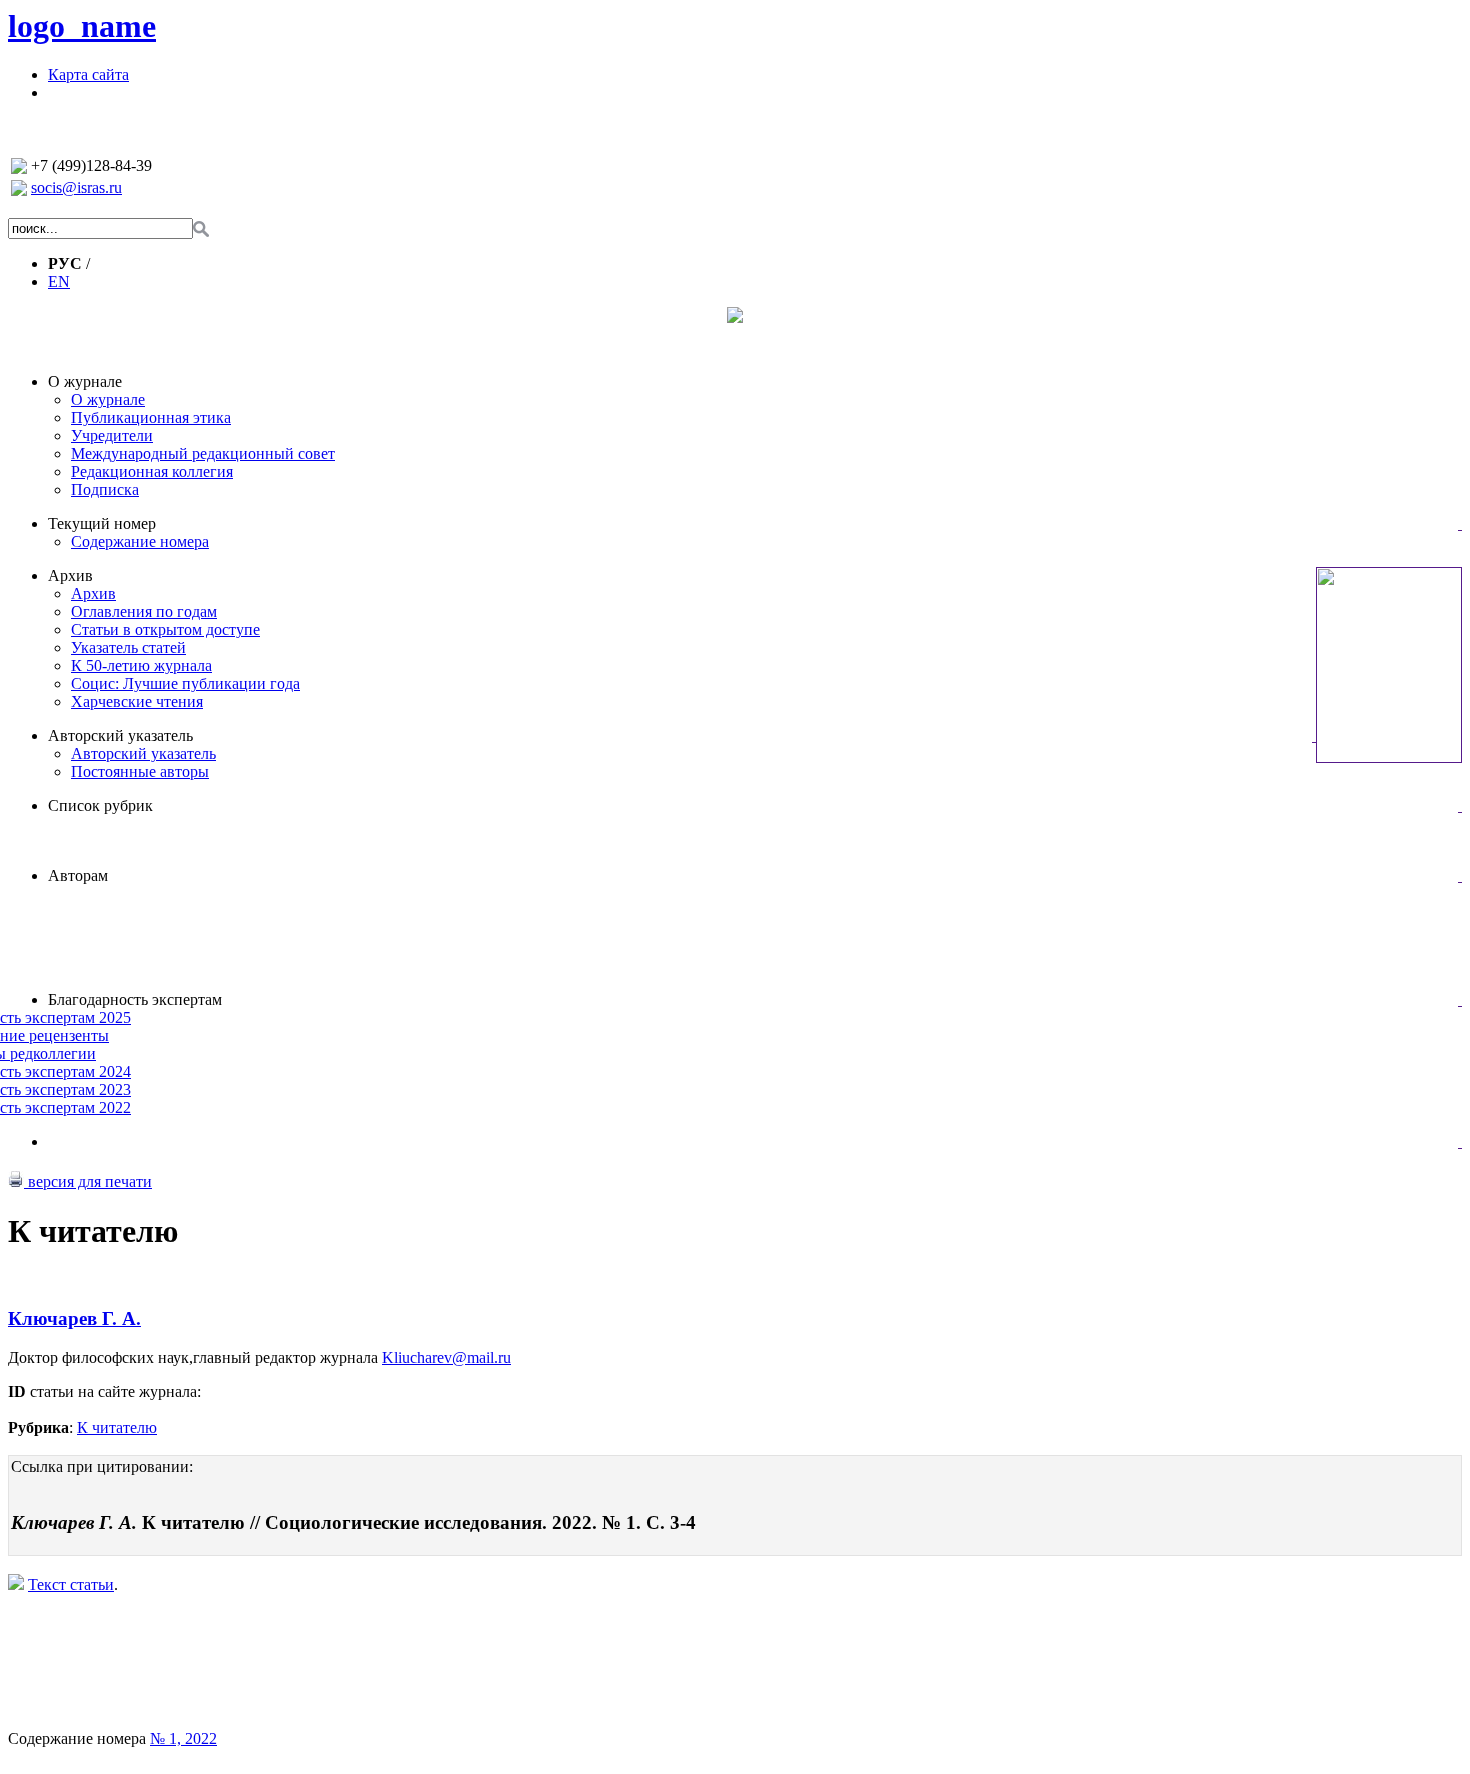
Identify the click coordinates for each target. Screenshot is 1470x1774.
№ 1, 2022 (183, 1738)
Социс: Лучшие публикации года (185, 683)
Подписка (105, 489)
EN (59, 281)
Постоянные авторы (140, 771)
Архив (70, 575)
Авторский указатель (120, 735)
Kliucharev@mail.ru (446, 1357)
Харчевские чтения (137, 701)
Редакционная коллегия (152, 471)
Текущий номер (102, 523)
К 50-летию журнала (141, 665)
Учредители (112, 435)
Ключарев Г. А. (74, 1318)
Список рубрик (100, 805)
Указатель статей (128, 647)
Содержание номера (140, 541)
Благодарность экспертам (135, 999)
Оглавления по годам (144, 611)
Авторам (78, 875)
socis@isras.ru (76, 187)
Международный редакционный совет (203, 453)
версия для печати (88, 1181)
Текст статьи (71, 1584)
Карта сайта (88, 74)
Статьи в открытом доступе (165, 629)
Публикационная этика (151, 417)
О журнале (85, 381)
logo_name (82, 26)
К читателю (117, 1427)
